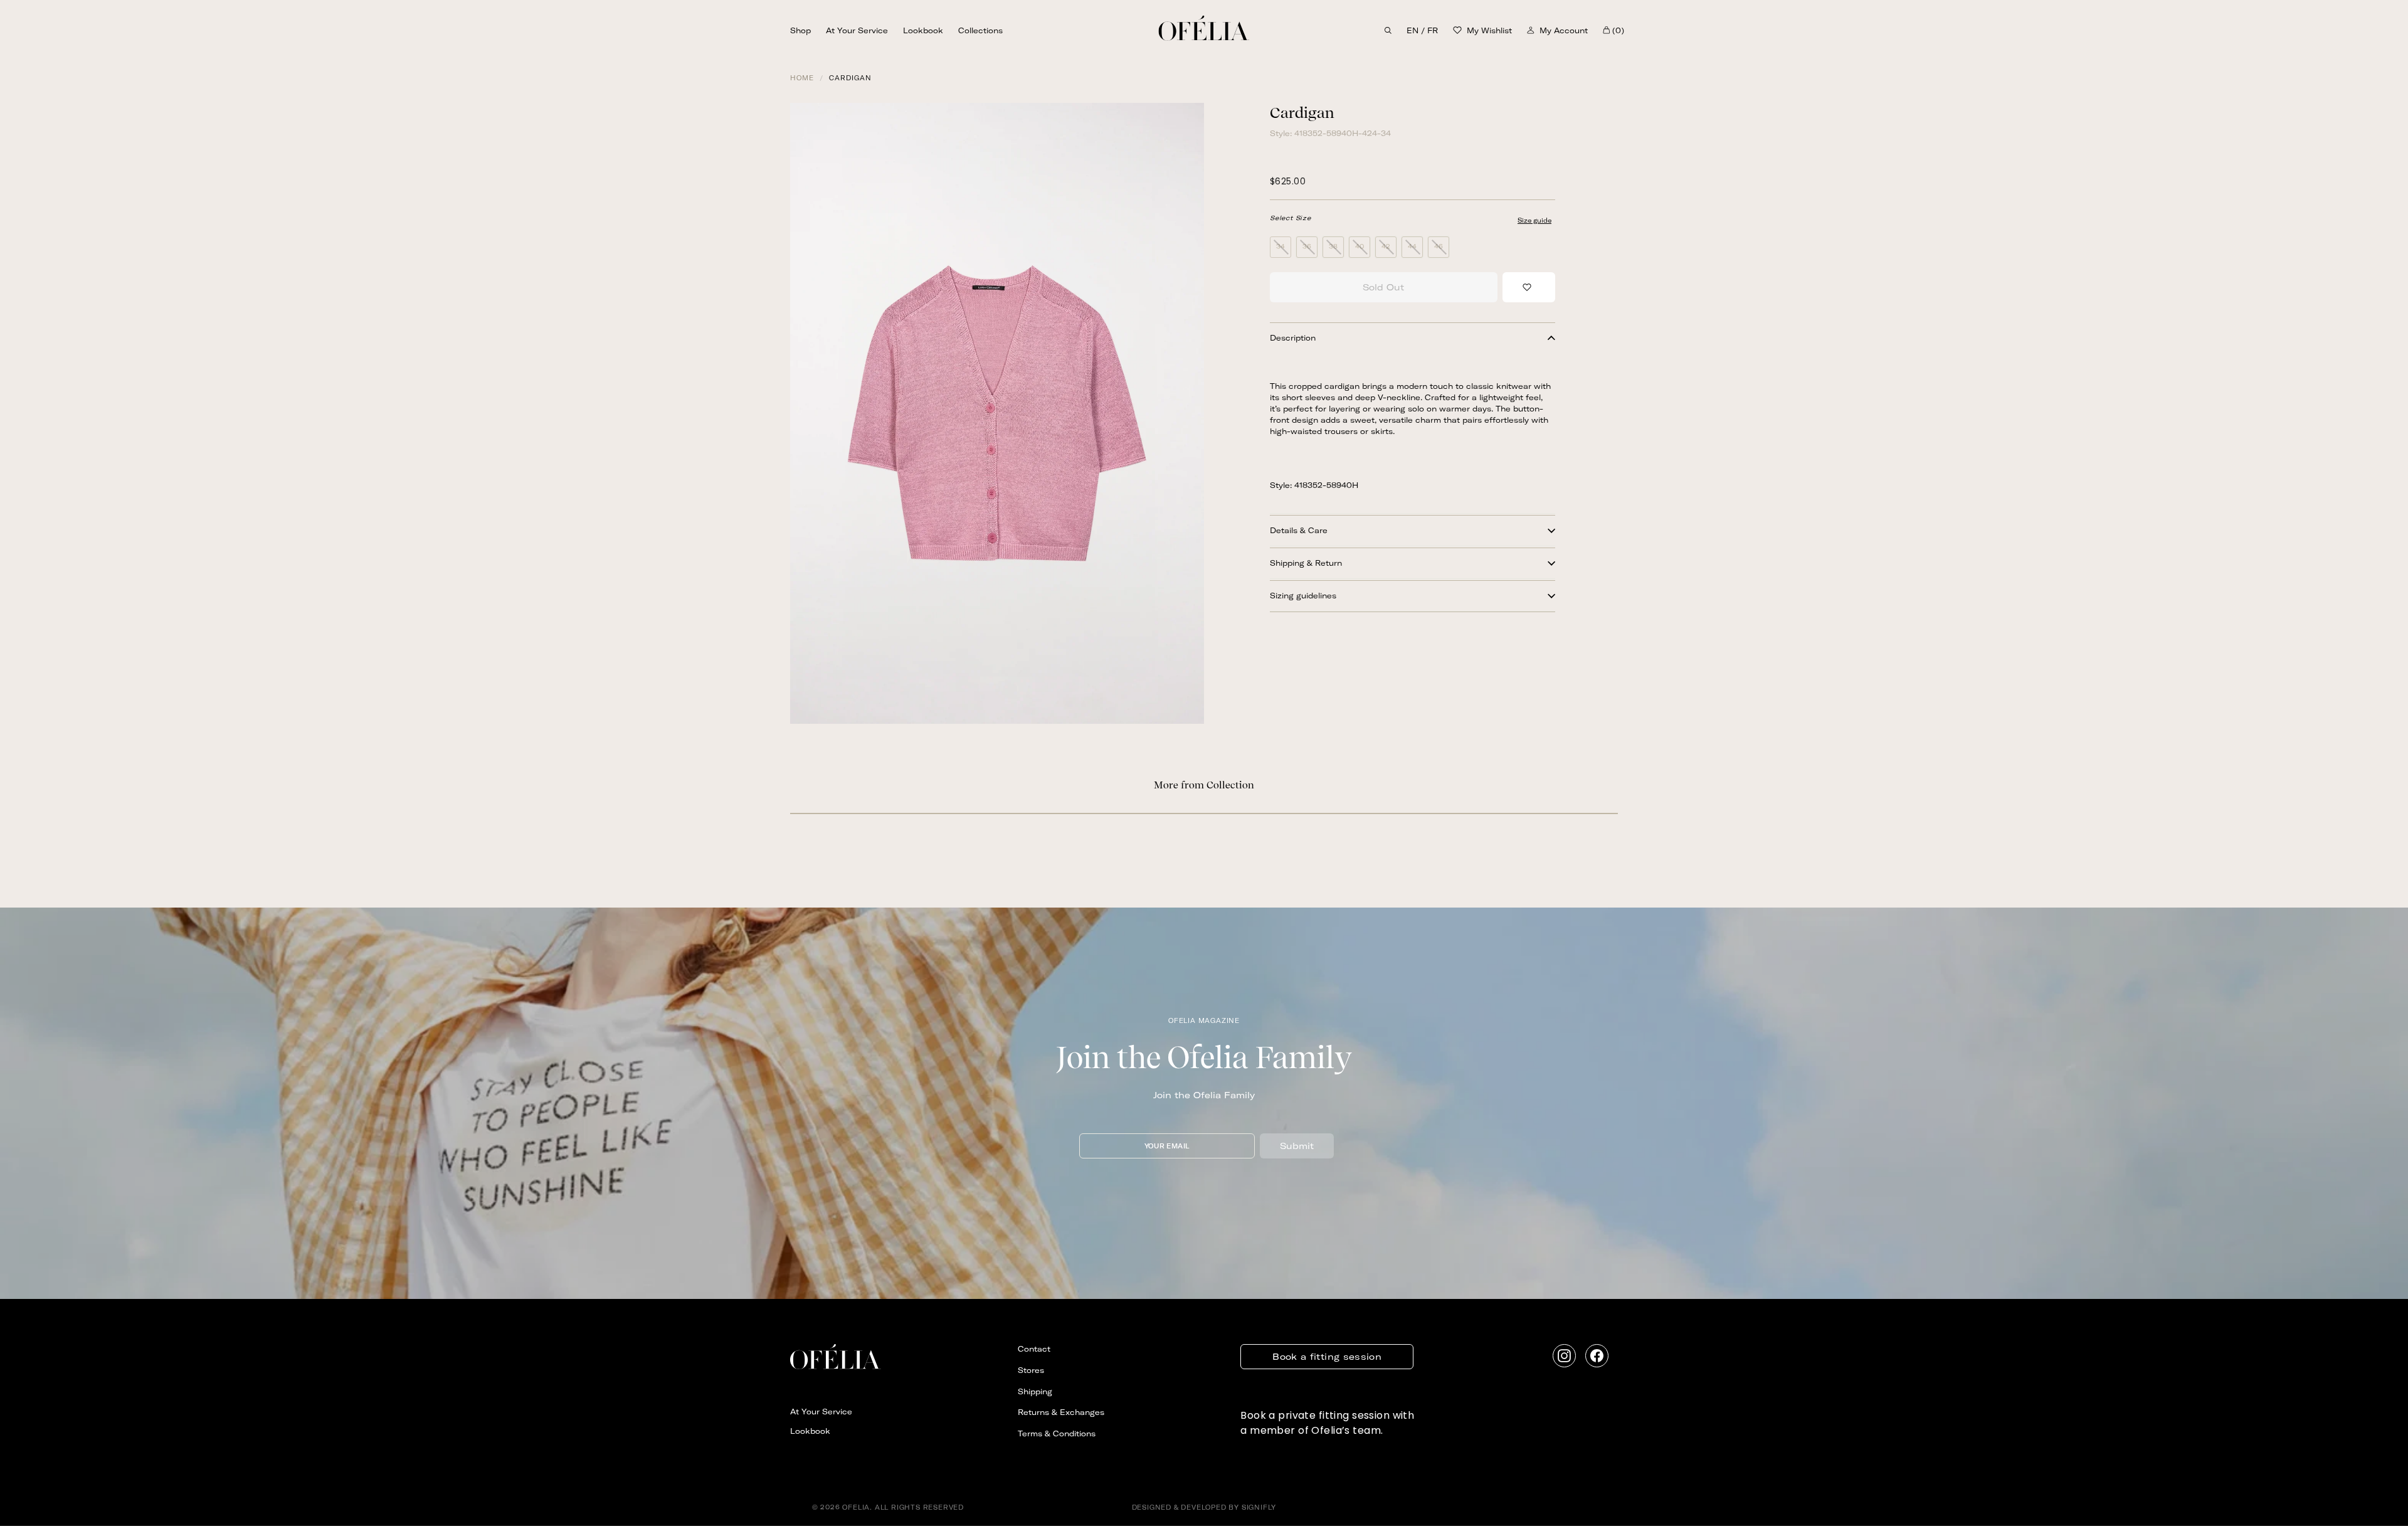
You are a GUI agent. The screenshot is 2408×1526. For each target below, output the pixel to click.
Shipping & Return (1306, 563)
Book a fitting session (1327, 1357)
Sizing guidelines (1303, 596)
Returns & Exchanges (1061, 1412)
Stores (1031, 1370)
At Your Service (857, 30)
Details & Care (1299, 530)
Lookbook (923, 30)
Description (1293, 338)
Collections (980, 30)
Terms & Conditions (1057, 1433)
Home (802, 78)
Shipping (1035, 1391)
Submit (1297, 1146)
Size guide (1534, 220)
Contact (1034, 1349)
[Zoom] (997, 413)
